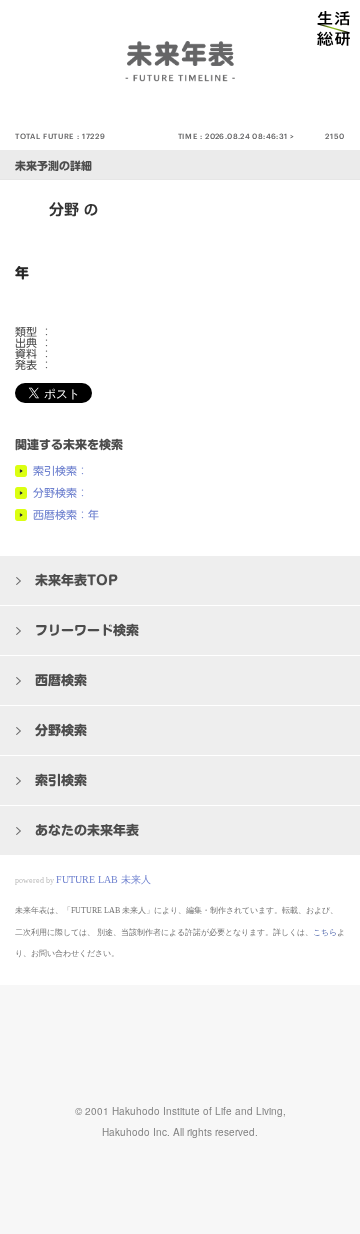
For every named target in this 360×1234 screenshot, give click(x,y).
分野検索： (60, 492)
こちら (325, 932)
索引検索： (60, 470)
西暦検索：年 (66, 514)
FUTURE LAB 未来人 (103, 879)
